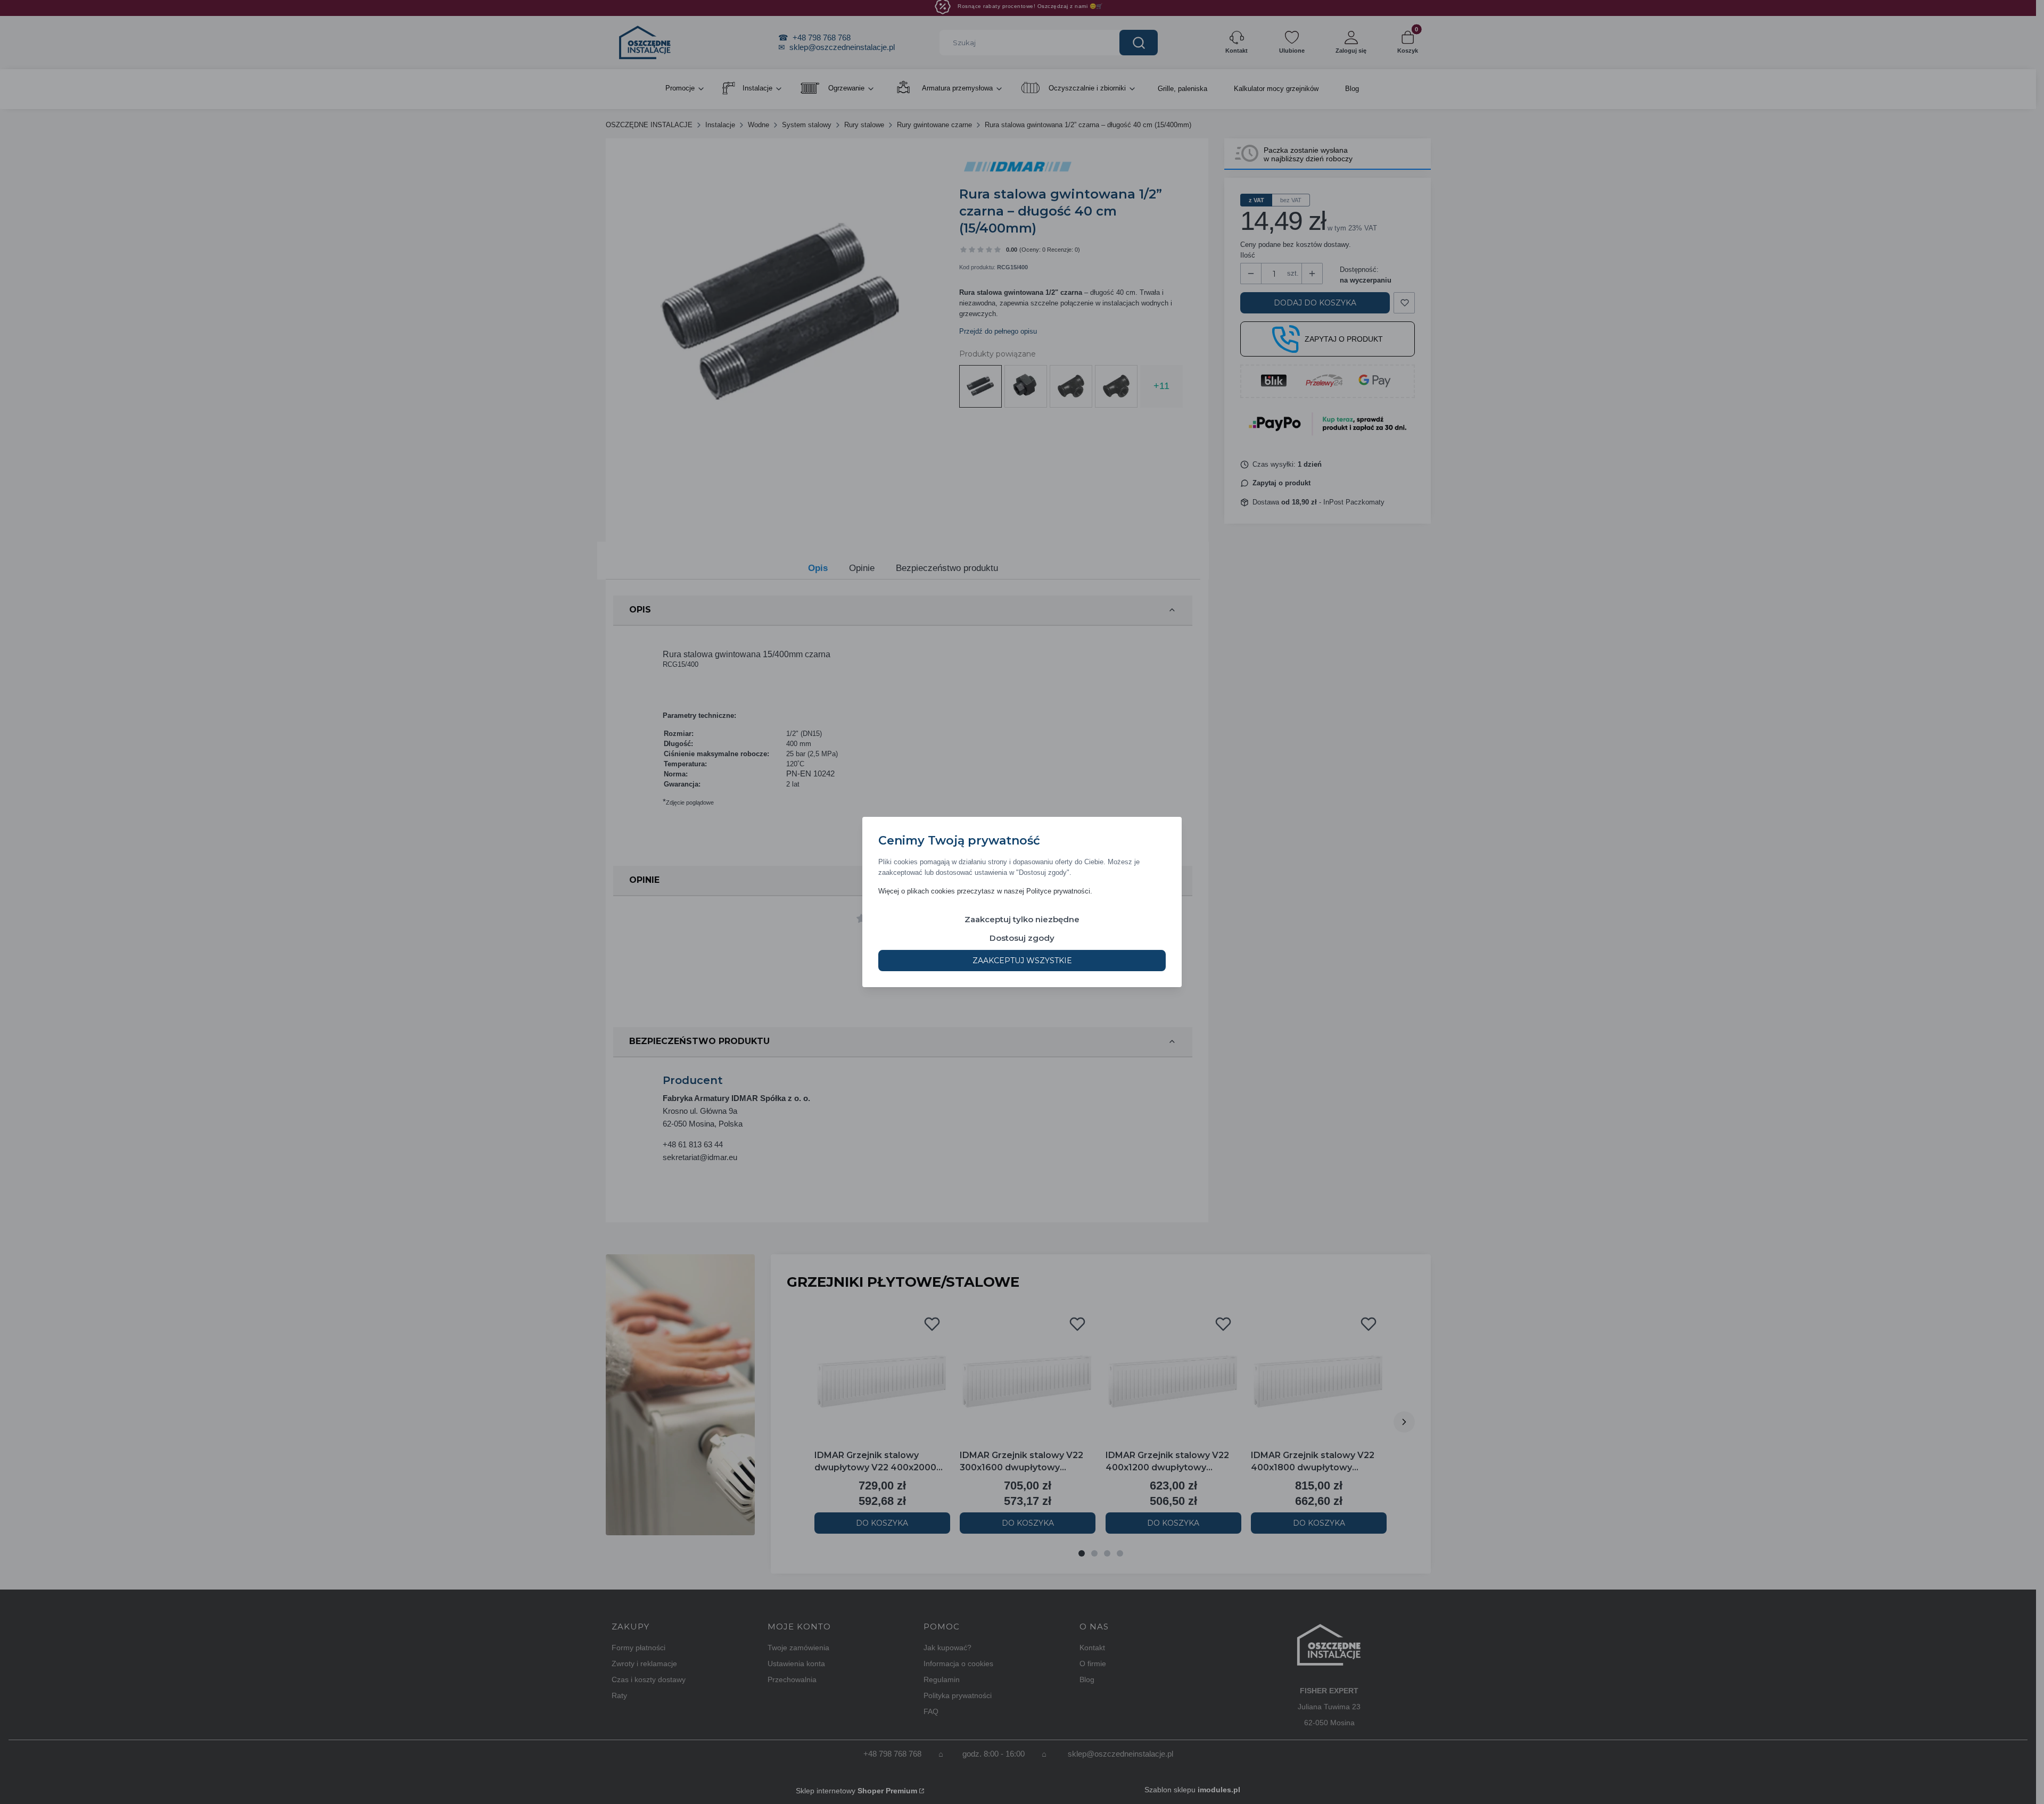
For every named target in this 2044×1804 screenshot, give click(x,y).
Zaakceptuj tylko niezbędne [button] (1022, 919)
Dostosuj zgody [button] (1022, 938)
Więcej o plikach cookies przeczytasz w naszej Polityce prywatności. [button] (985, 891)
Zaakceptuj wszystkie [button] (1022, 961)
